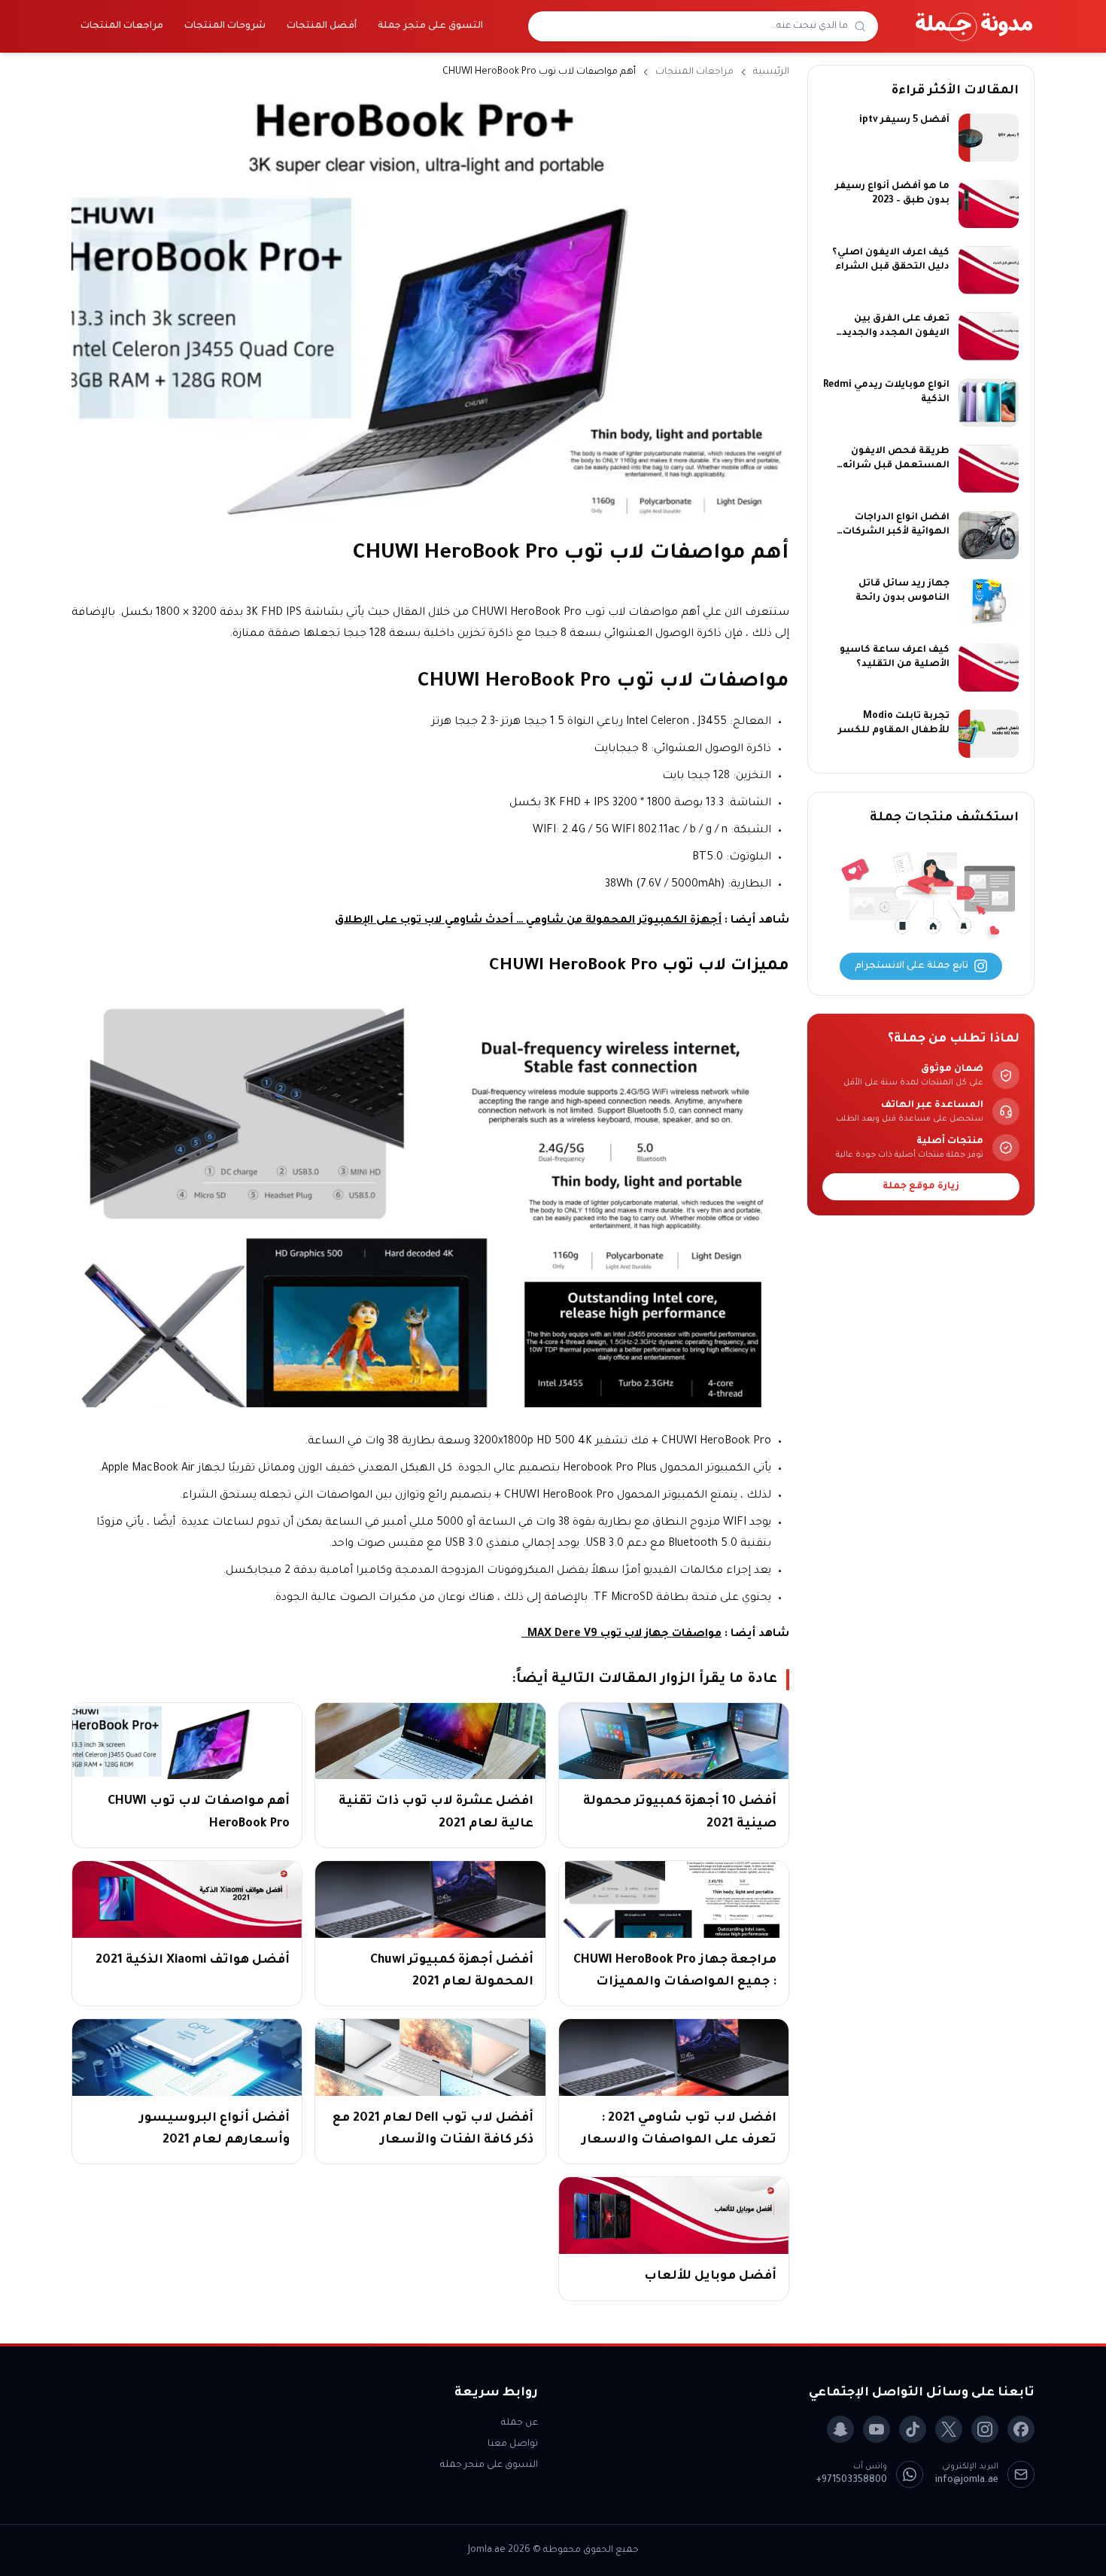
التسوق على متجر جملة (430, 26)
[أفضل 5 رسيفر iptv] (989, 138)
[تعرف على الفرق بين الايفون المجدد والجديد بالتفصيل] (989, 336)
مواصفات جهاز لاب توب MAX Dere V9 (621, 1635)
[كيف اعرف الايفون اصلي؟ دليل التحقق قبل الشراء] (989, 270)
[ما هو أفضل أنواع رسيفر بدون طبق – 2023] (989, 204)
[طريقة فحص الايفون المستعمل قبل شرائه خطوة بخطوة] (989, 469)
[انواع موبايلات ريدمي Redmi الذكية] (989, 403)
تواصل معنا (513, 2444)
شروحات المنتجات (225, 26)
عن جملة (520, 2423)
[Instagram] (985, 2429)
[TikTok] (913, 2429)
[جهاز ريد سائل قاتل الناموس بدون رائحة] (989, 601)
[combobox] (694, 26)
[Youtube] (877, 2429)
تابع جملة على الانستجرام (912, 966)
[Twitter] (949, 2429)
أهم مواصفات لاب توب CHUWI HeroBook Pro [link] (539, 72)
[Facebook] (1021, 2429)
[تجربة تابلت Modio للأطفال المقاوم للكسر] (989, 734)
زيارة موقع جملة (921, 1187)
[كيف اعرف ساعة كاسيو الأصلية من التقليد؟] (989, 668)
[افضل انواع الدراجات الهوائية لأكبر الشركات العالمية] (989, 535)
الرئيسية (771, 72)
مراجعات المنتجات (122, 26)
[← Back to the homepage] (974, 26)
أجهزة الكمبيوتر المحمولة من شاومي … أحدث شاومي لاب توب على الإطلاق (528, 921)
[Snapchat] (840, 2429)
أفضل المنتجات (322, 26)
